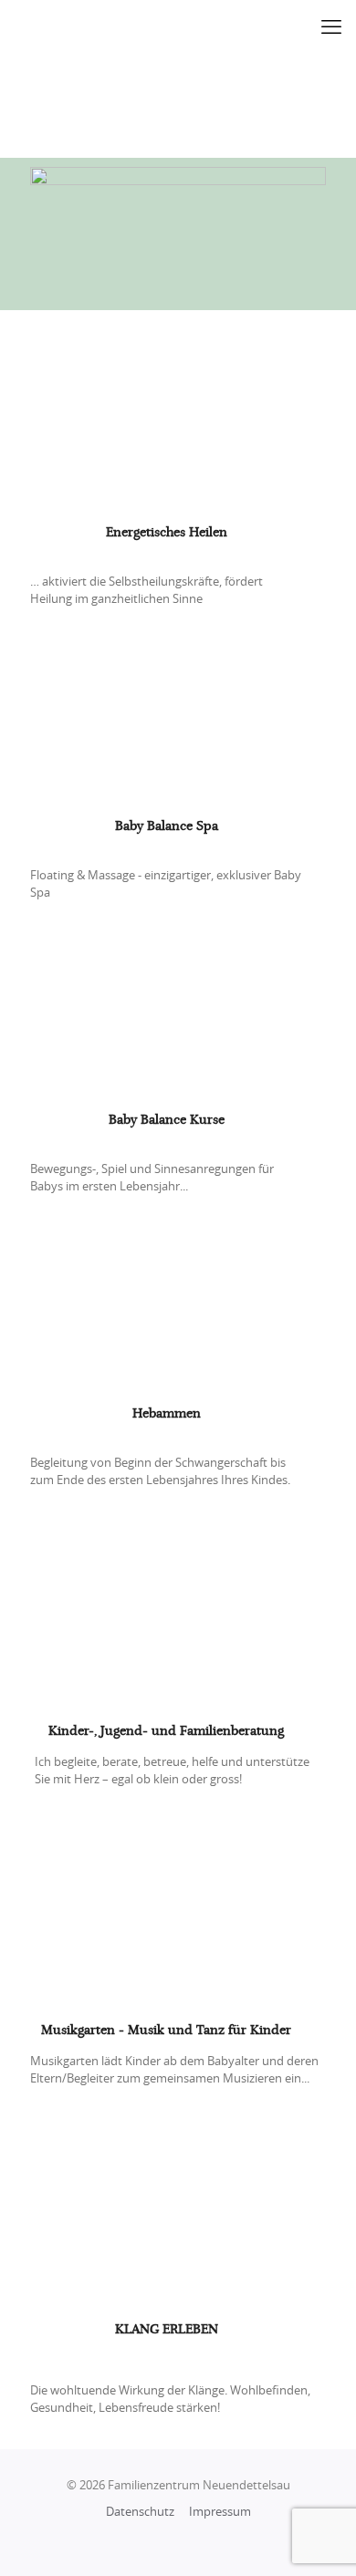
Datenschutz (140, 2513)
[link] (178, 420)
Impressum (220, 2513)
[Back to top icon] (319, 2539)
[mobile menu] (331, 27)
